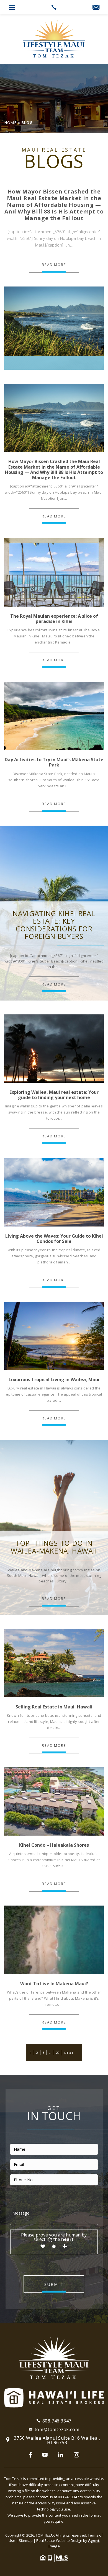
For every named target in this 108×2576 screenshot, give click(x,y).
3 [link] (43, 2053)
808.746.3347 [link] (57, 2421)
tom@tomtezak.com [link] (57, 2429)
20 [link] (58, 2053)
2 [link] (37, 2053)
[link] (54, 7)
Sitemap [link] (26, 2540)
